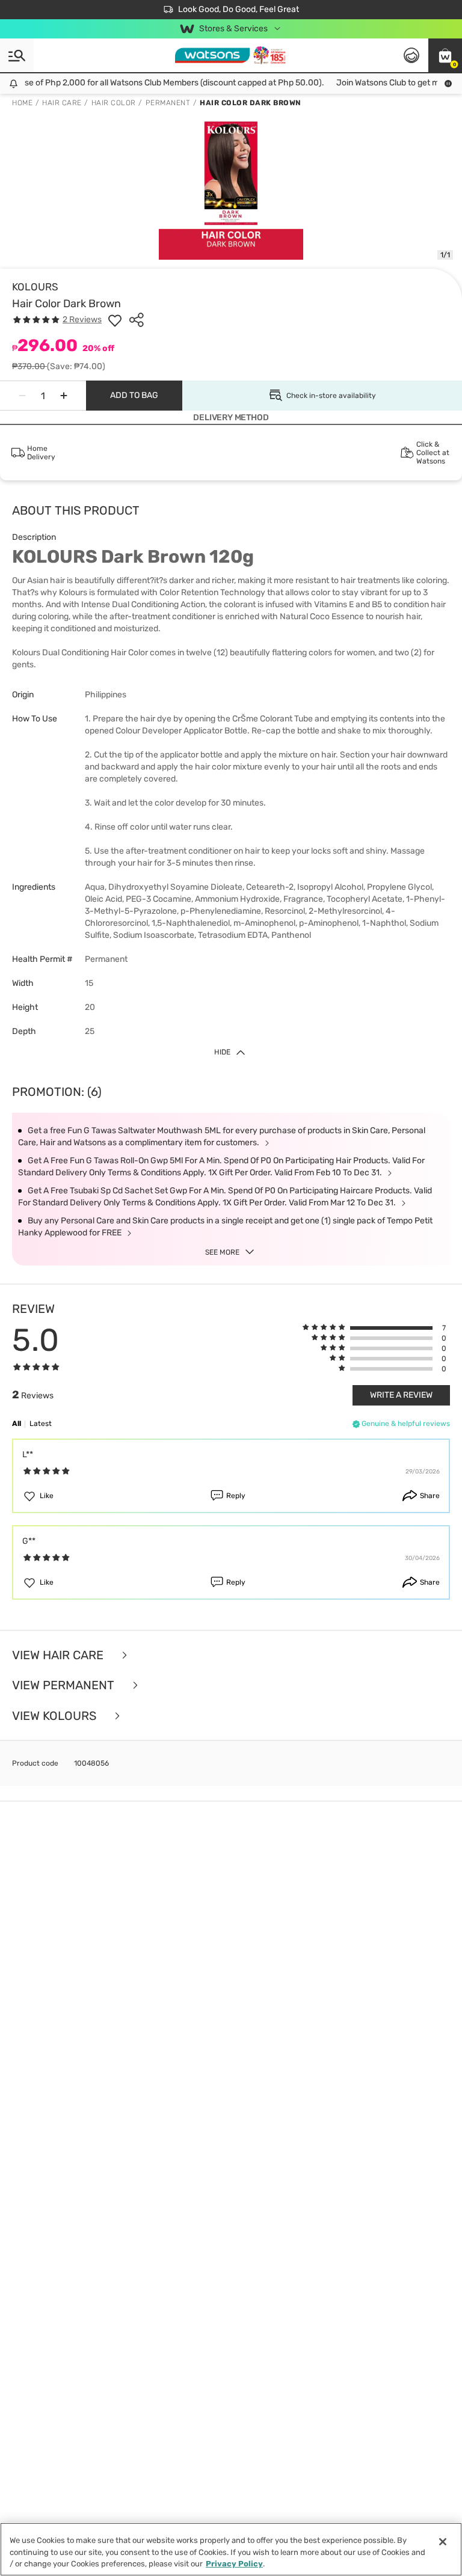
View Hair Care (59, 1655)
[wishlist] (115, 320)
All (17, 1424)
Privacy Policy (234, 2564)
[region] (231, 2549)
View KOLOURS (56, 1716)
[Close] (443, 2542)
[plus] (64, 396)
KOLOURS (35, 287)
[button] (445, 55)
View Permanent (65, 1685)
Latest (41, 1424)
